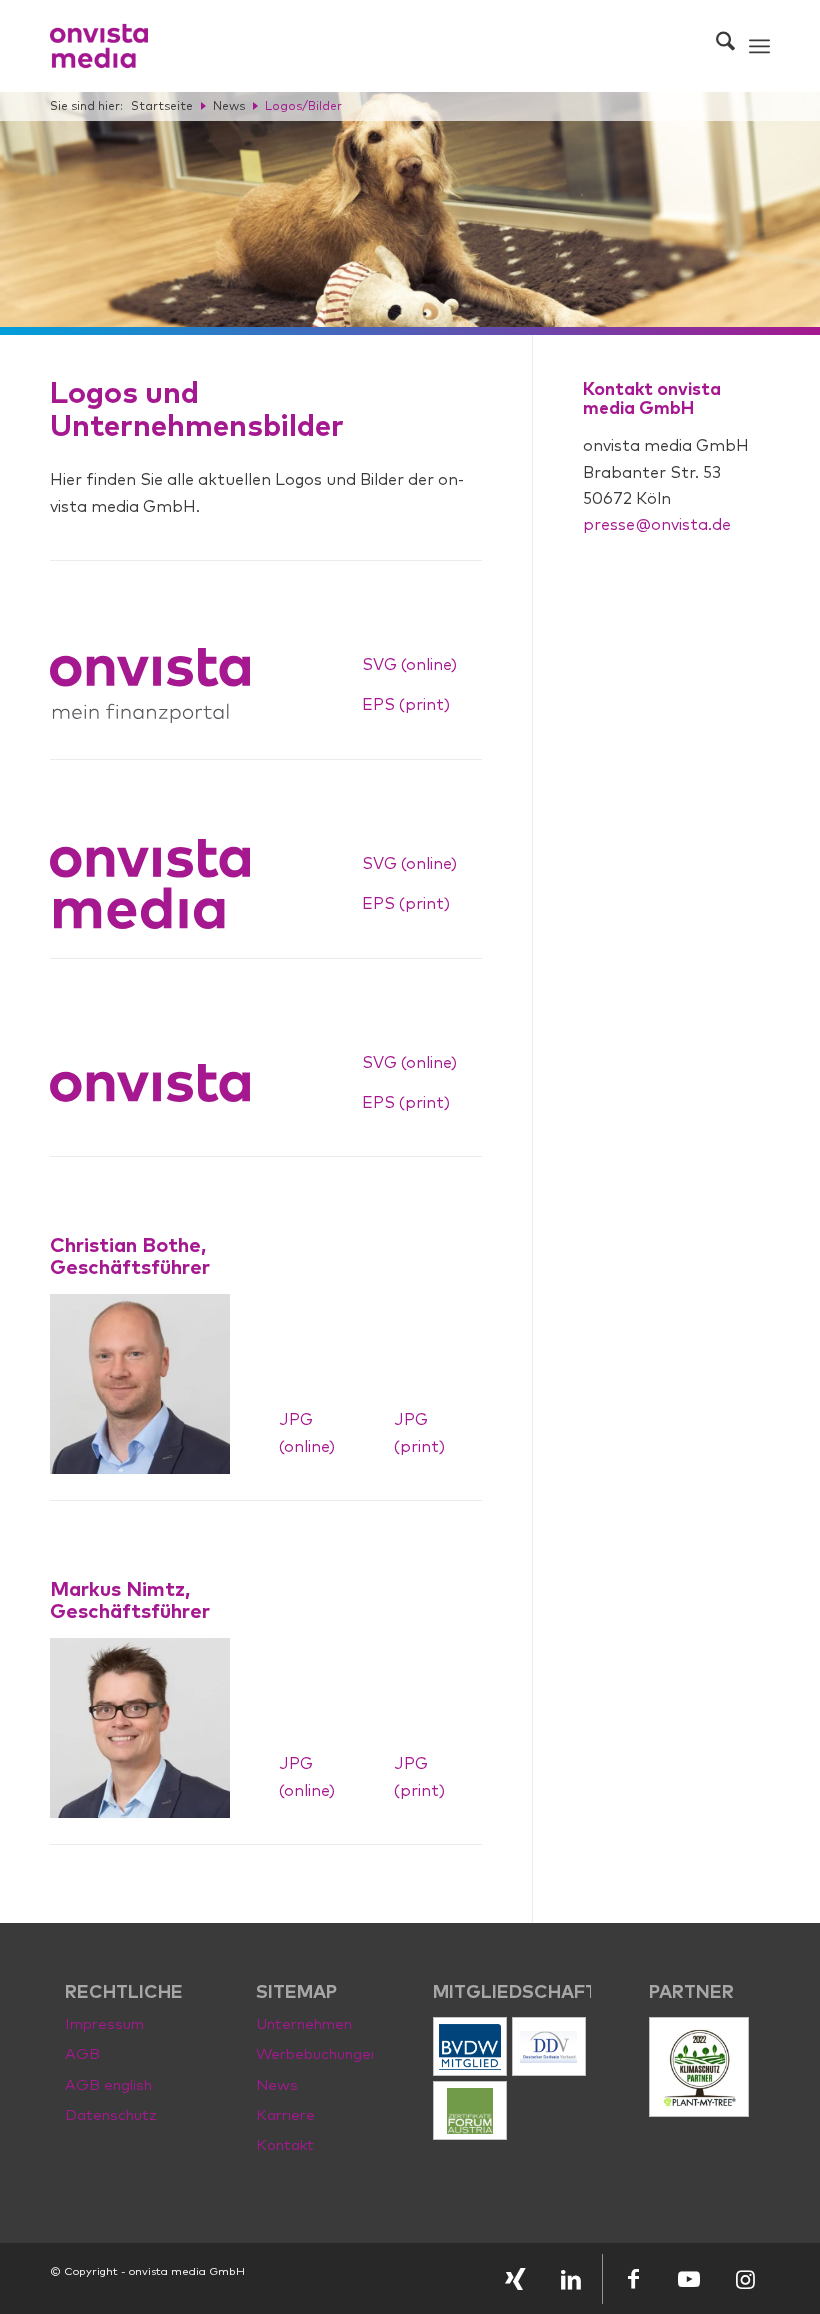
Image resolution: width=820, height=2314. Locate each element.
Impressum (104, 2024)
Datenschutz (111, 2115)
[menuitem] (715, 46)
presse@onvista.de (657, 525)
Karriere (285, 2115)
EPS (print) (406, 705)
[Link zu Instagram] (745, 2279)
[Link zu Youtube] (689, 2279)
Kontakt (285, 2145)
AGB (82, 2054)
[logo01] (99, 46)
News (277, 2085)
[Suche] (715, 46)
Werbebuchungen (315, 2054)
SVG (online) (409, 665)
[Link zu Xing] (515, 2279)
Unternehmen (304, 2024)
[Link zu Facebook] (633, 2279)
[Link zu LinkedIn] (571, 2279)
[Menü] (759, 46)
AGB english (108, 2085)
